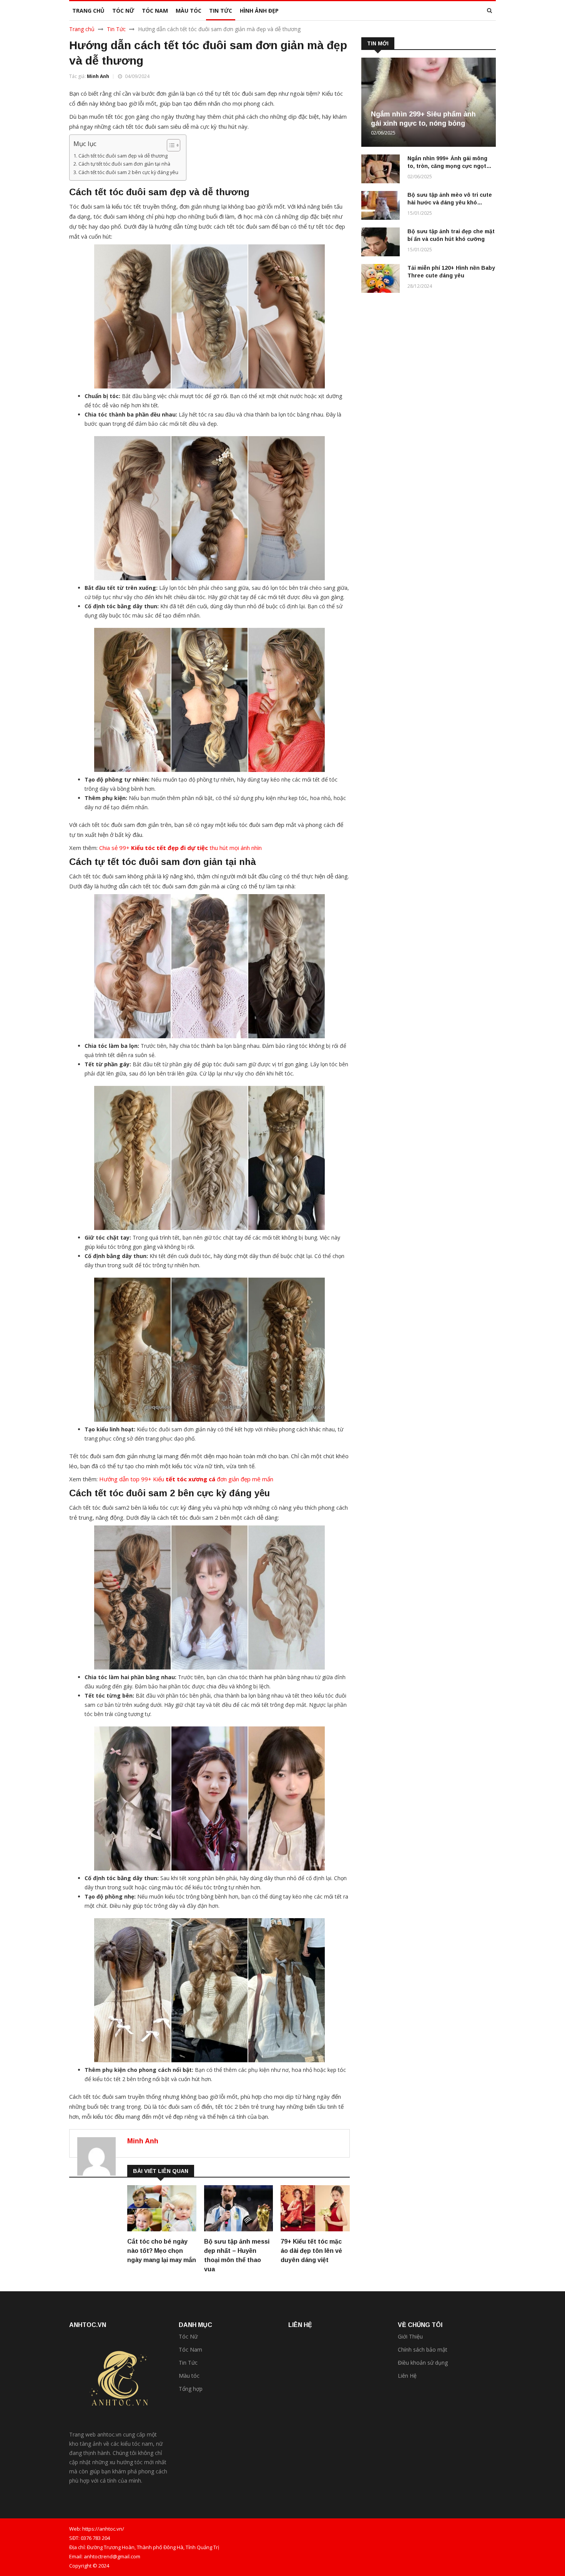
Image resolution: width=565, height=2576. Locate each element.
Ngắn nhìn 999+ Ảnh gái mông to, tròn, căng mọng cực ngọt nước (447, 166)
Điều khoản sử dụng (423, 2363)
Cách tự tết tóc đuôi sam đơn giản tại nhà (124, 164)
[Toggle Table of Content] (170, 145)
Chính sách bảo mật (423, 2349)
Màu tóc (189, 2376)
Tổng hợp (191, 2389)
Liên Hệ (407, 2376)
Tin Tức (116, 29)
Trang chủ (82, 29)
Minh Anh (98, 76)
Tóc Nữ (188, 2336)
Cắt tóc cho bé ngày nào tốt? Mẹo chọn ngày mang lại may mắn (162, 2251)
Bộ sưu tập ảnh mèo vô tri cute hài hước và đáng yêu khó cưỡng (450, 202)
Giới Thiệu (410, 2336)
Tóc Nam (190, 2349)
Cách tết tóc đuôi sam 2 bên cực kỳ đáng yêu (128, 172)
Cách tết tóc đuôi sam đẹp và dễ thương (123, 156)
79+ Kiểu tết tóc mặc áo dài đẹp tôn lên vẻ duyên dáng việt (311, 2251)
